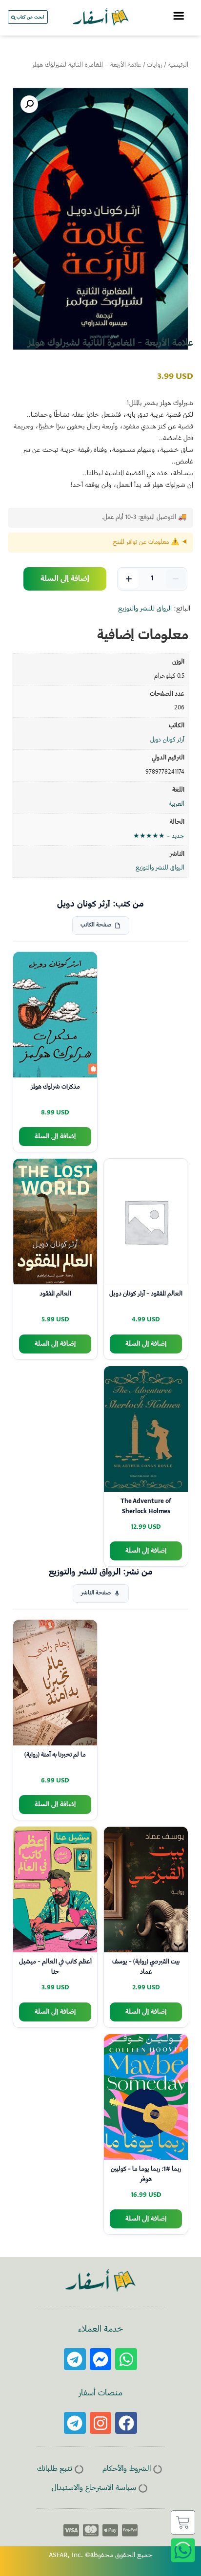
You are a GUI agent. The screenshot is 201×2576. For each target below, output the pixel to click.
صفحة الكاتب (96, 925)
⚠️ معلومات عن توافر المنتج (146, 542)
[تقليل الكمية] (176, 579)
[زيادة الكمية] (129, 579)
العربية (177, 804)
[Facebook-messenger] (101, 2359)
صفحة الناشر (96, 1593)
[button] (29, 104)
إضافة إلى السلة (65, 579)
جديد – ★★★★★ (159, 836)
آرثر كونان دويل (167, 740)
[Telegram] (75, 2359)
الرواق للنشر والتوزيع (145, 609)
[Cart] (183, 2522)
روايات (155, 65)
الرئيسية (178, 65)
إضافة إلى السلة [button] (55, 1137)
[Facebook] (126, 2423)
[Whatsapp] (126, 2359)
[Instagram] (101, 2423)
